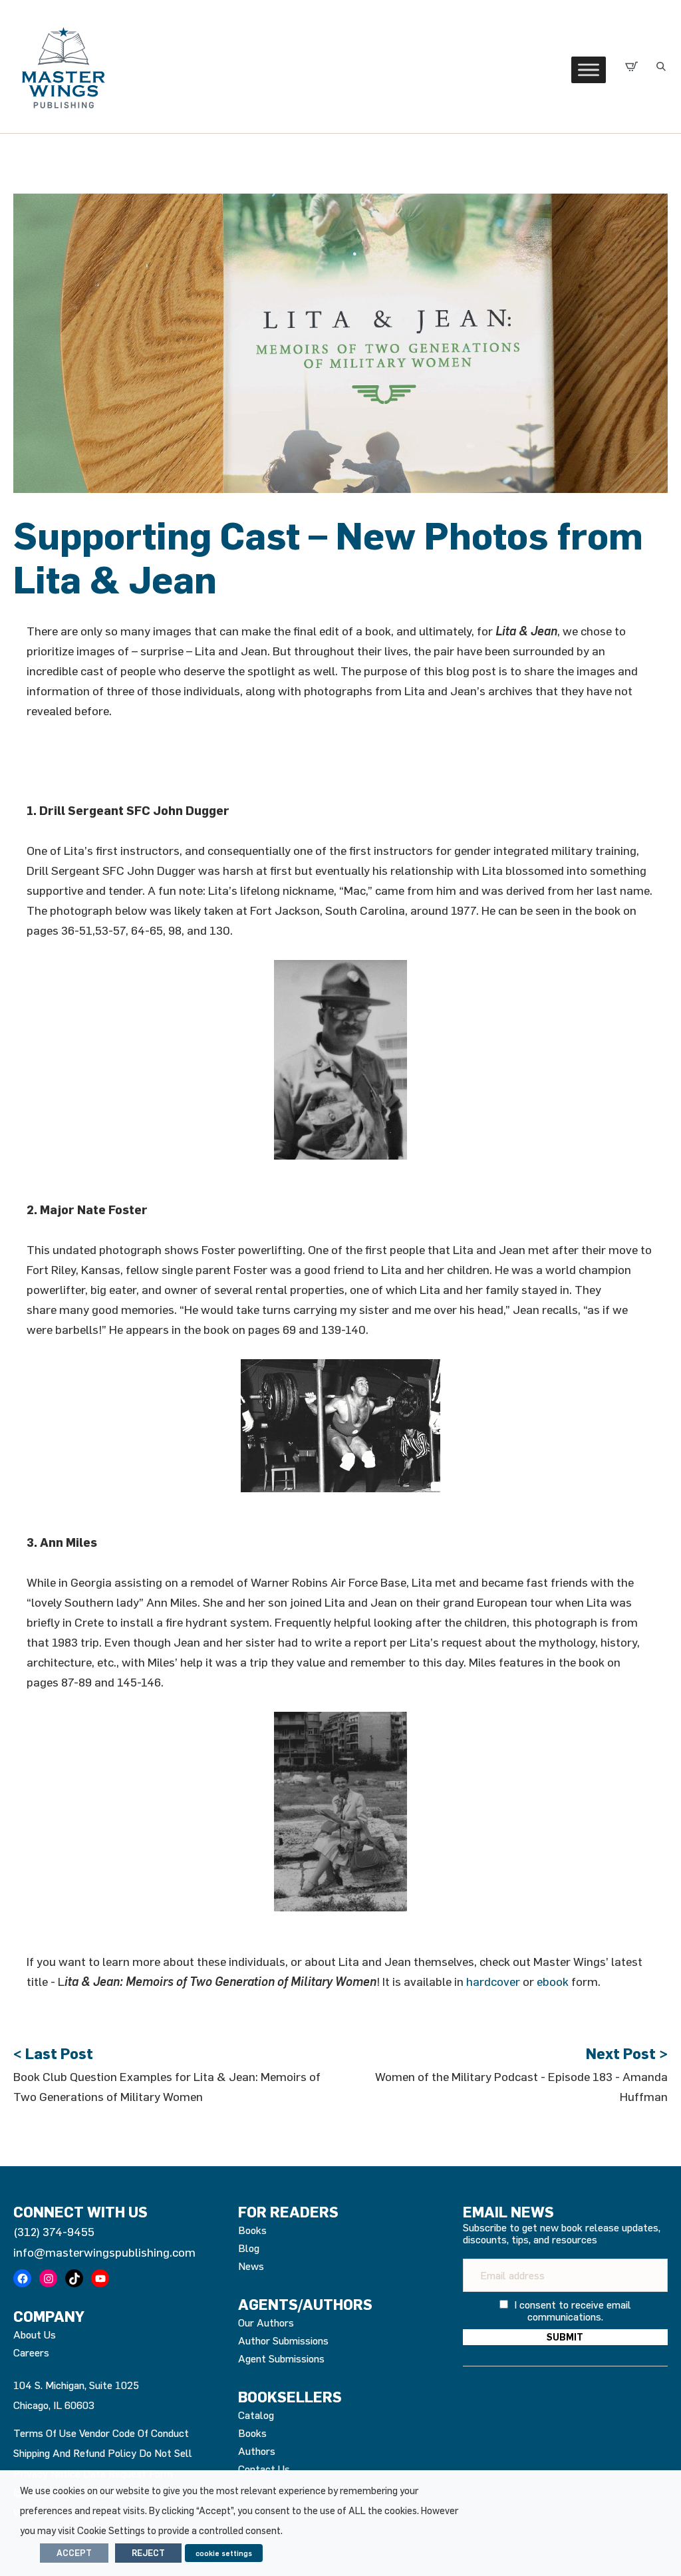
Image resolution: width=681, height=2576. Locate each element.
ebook (553, 1981)
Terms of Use (45, 2433)
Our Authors (266, 2323)
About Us (35, 2334)
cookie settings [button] (224, 2553)
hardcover (493, 1981)
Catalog (256, 2415)
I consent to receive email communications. (571, 2311)
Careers (31, 2352)
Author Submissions (283, 2340)
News (251, 2266)
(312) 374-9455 (54, 2231)
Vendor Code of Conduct (134, 2433)
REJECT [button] (148, 2553)
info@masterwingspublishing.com (104, 2252)
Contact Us (264, 2469)
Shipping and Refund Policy (75, 2453)
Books (252, 2230)
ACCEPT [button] (74, 2553)
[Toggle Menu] (589, 70)
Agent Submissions (281, 2358)
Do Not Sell (166, 2453)
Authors (257, 2451)
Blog (249, 2248)
